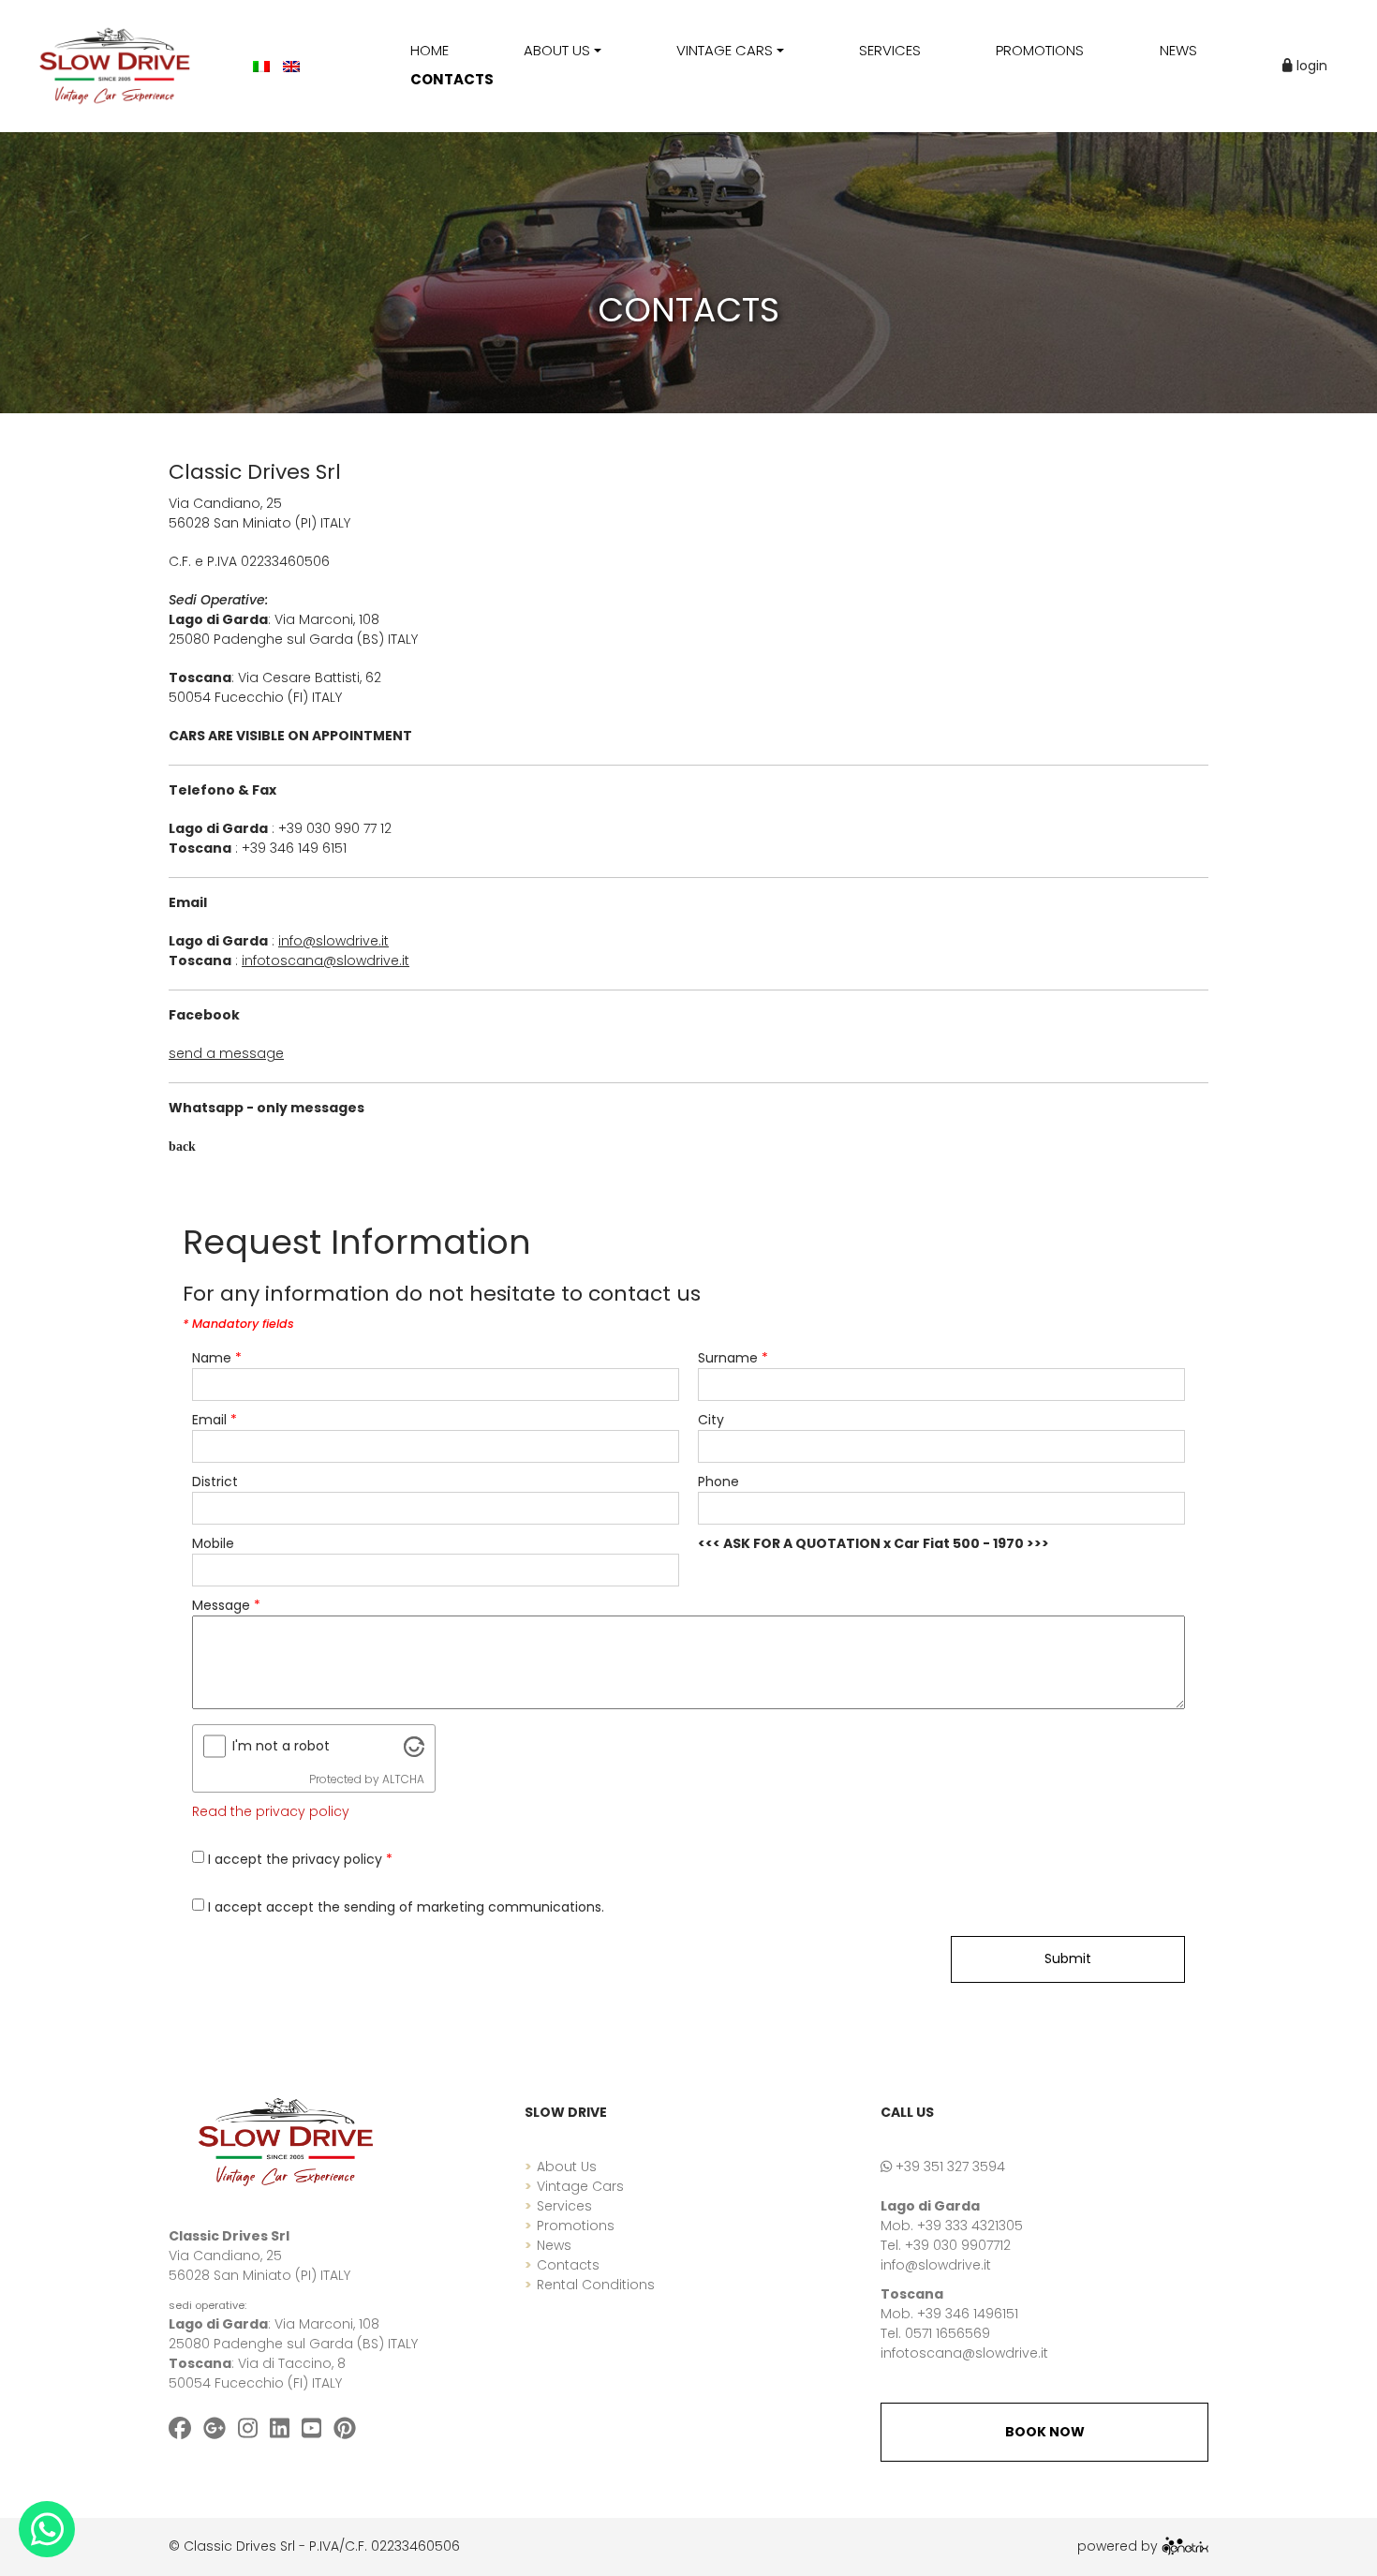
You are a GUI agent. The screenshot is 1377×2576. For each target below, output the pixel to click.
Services (564, 2206)
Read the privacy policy (271, 1811)
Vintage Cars (580, 2186)
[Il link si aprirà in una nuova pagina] (1185, 2546)
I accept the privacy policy (300, 1859)
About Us (567, 2167)
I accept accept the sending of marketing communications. (406, 1907)
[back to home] (286, 2141)
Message (226, 1605)
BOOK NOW (1045, 2432)
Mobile (213, 1543)
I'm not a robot (281, 1746)
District (215, 1482)
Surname (733, 1358)
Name (217, 1358)
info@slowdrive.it (936, 2265)
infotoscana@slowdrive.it (964, 2353)
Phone (718, 1482)
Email (215, 1420)
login (1310, 66)
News (554, 2245)
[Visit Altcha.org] (414, 1746)
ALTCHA (403, 1779)
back (182, 1147)
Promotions (576, 2226)
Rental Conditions (596, 2285)
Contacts (568, 2265)
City (711, 1420)
